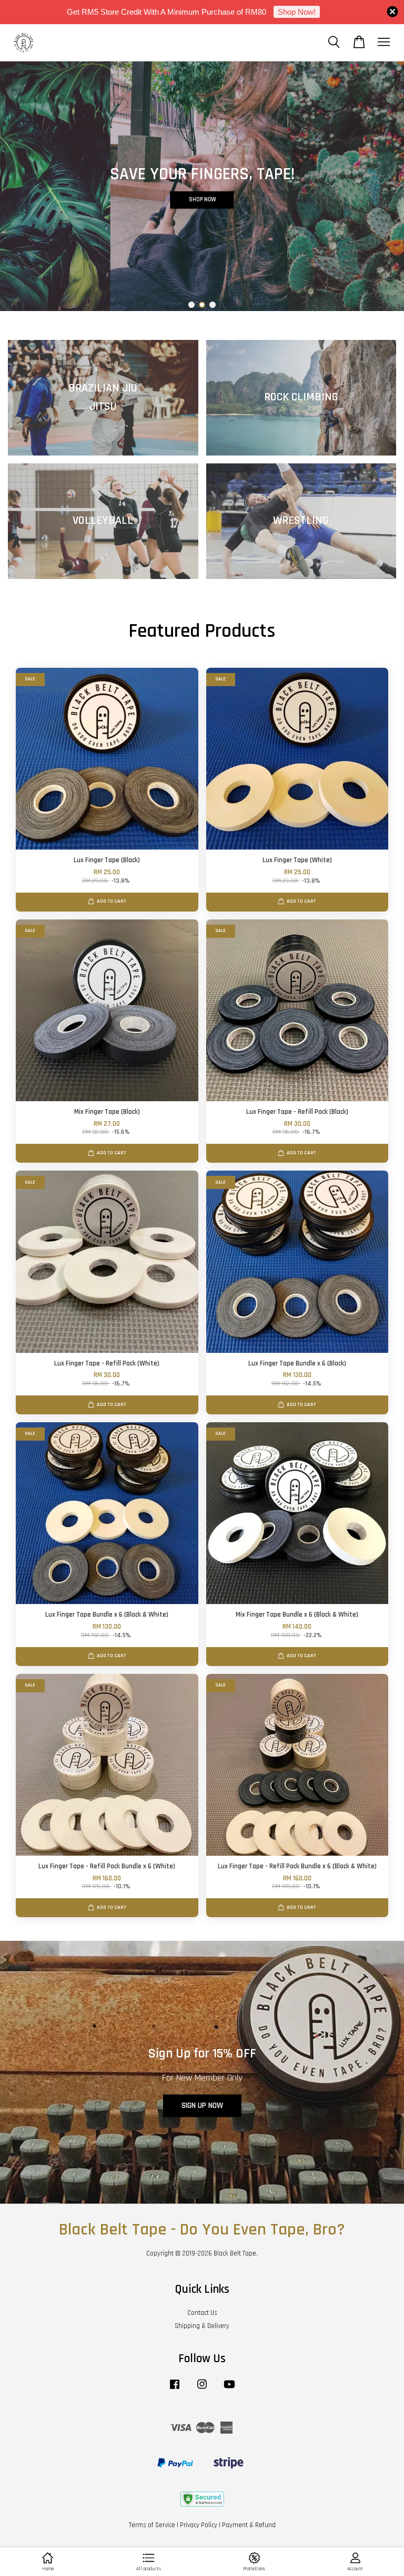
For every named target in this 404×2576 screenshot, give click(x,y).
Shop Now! (297, 12)
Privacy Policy (199, 2525)
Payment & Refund (249, 2525)
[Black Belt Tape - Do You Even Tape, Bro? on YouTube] (229, 2389)
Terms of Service (152, 2525)
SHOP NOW (202, 167)
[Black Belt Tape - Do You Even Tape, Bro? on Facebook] (175, 2389)
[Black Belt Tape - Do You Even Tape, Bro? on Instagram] (202, 2389)
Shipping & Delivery (202, 2326)
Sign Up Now (202, 2106)
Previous (22, 186)
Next (382, 186)
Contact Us (202, 2313)
